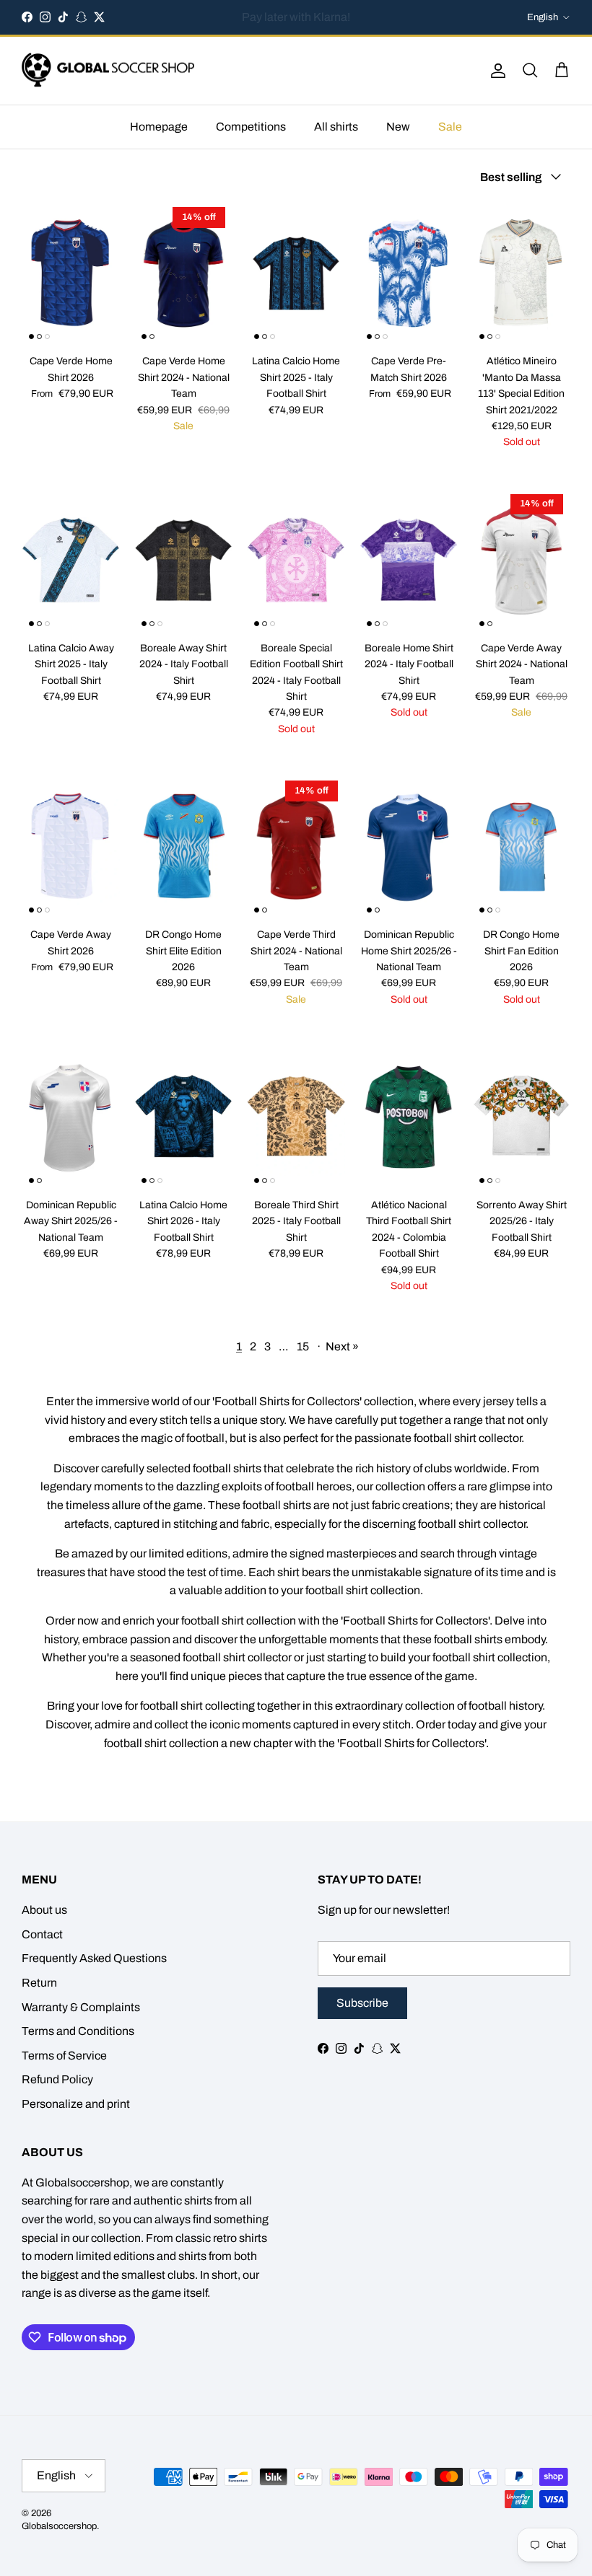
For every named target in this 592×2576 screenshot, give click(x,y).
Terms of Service (64, 2056)
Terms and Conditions (78, 2031)
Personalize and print (76, 2104)
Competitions (251, 127)
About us (44, 1910)
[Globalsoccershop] (108, 71)
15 (303, 1346)
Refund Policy (57, 2079)
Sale (450, 127)
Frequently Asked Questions (94, 1958)
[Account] (495, 71)
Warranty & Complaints (81, 2007)
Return (39, 1983)
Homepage (159, 127)
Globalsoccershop (59, 2526)
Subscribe (362, 2003)
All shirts (336, 127)
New (398, 127)
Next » (342, 1346)
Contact (42, 1934)
